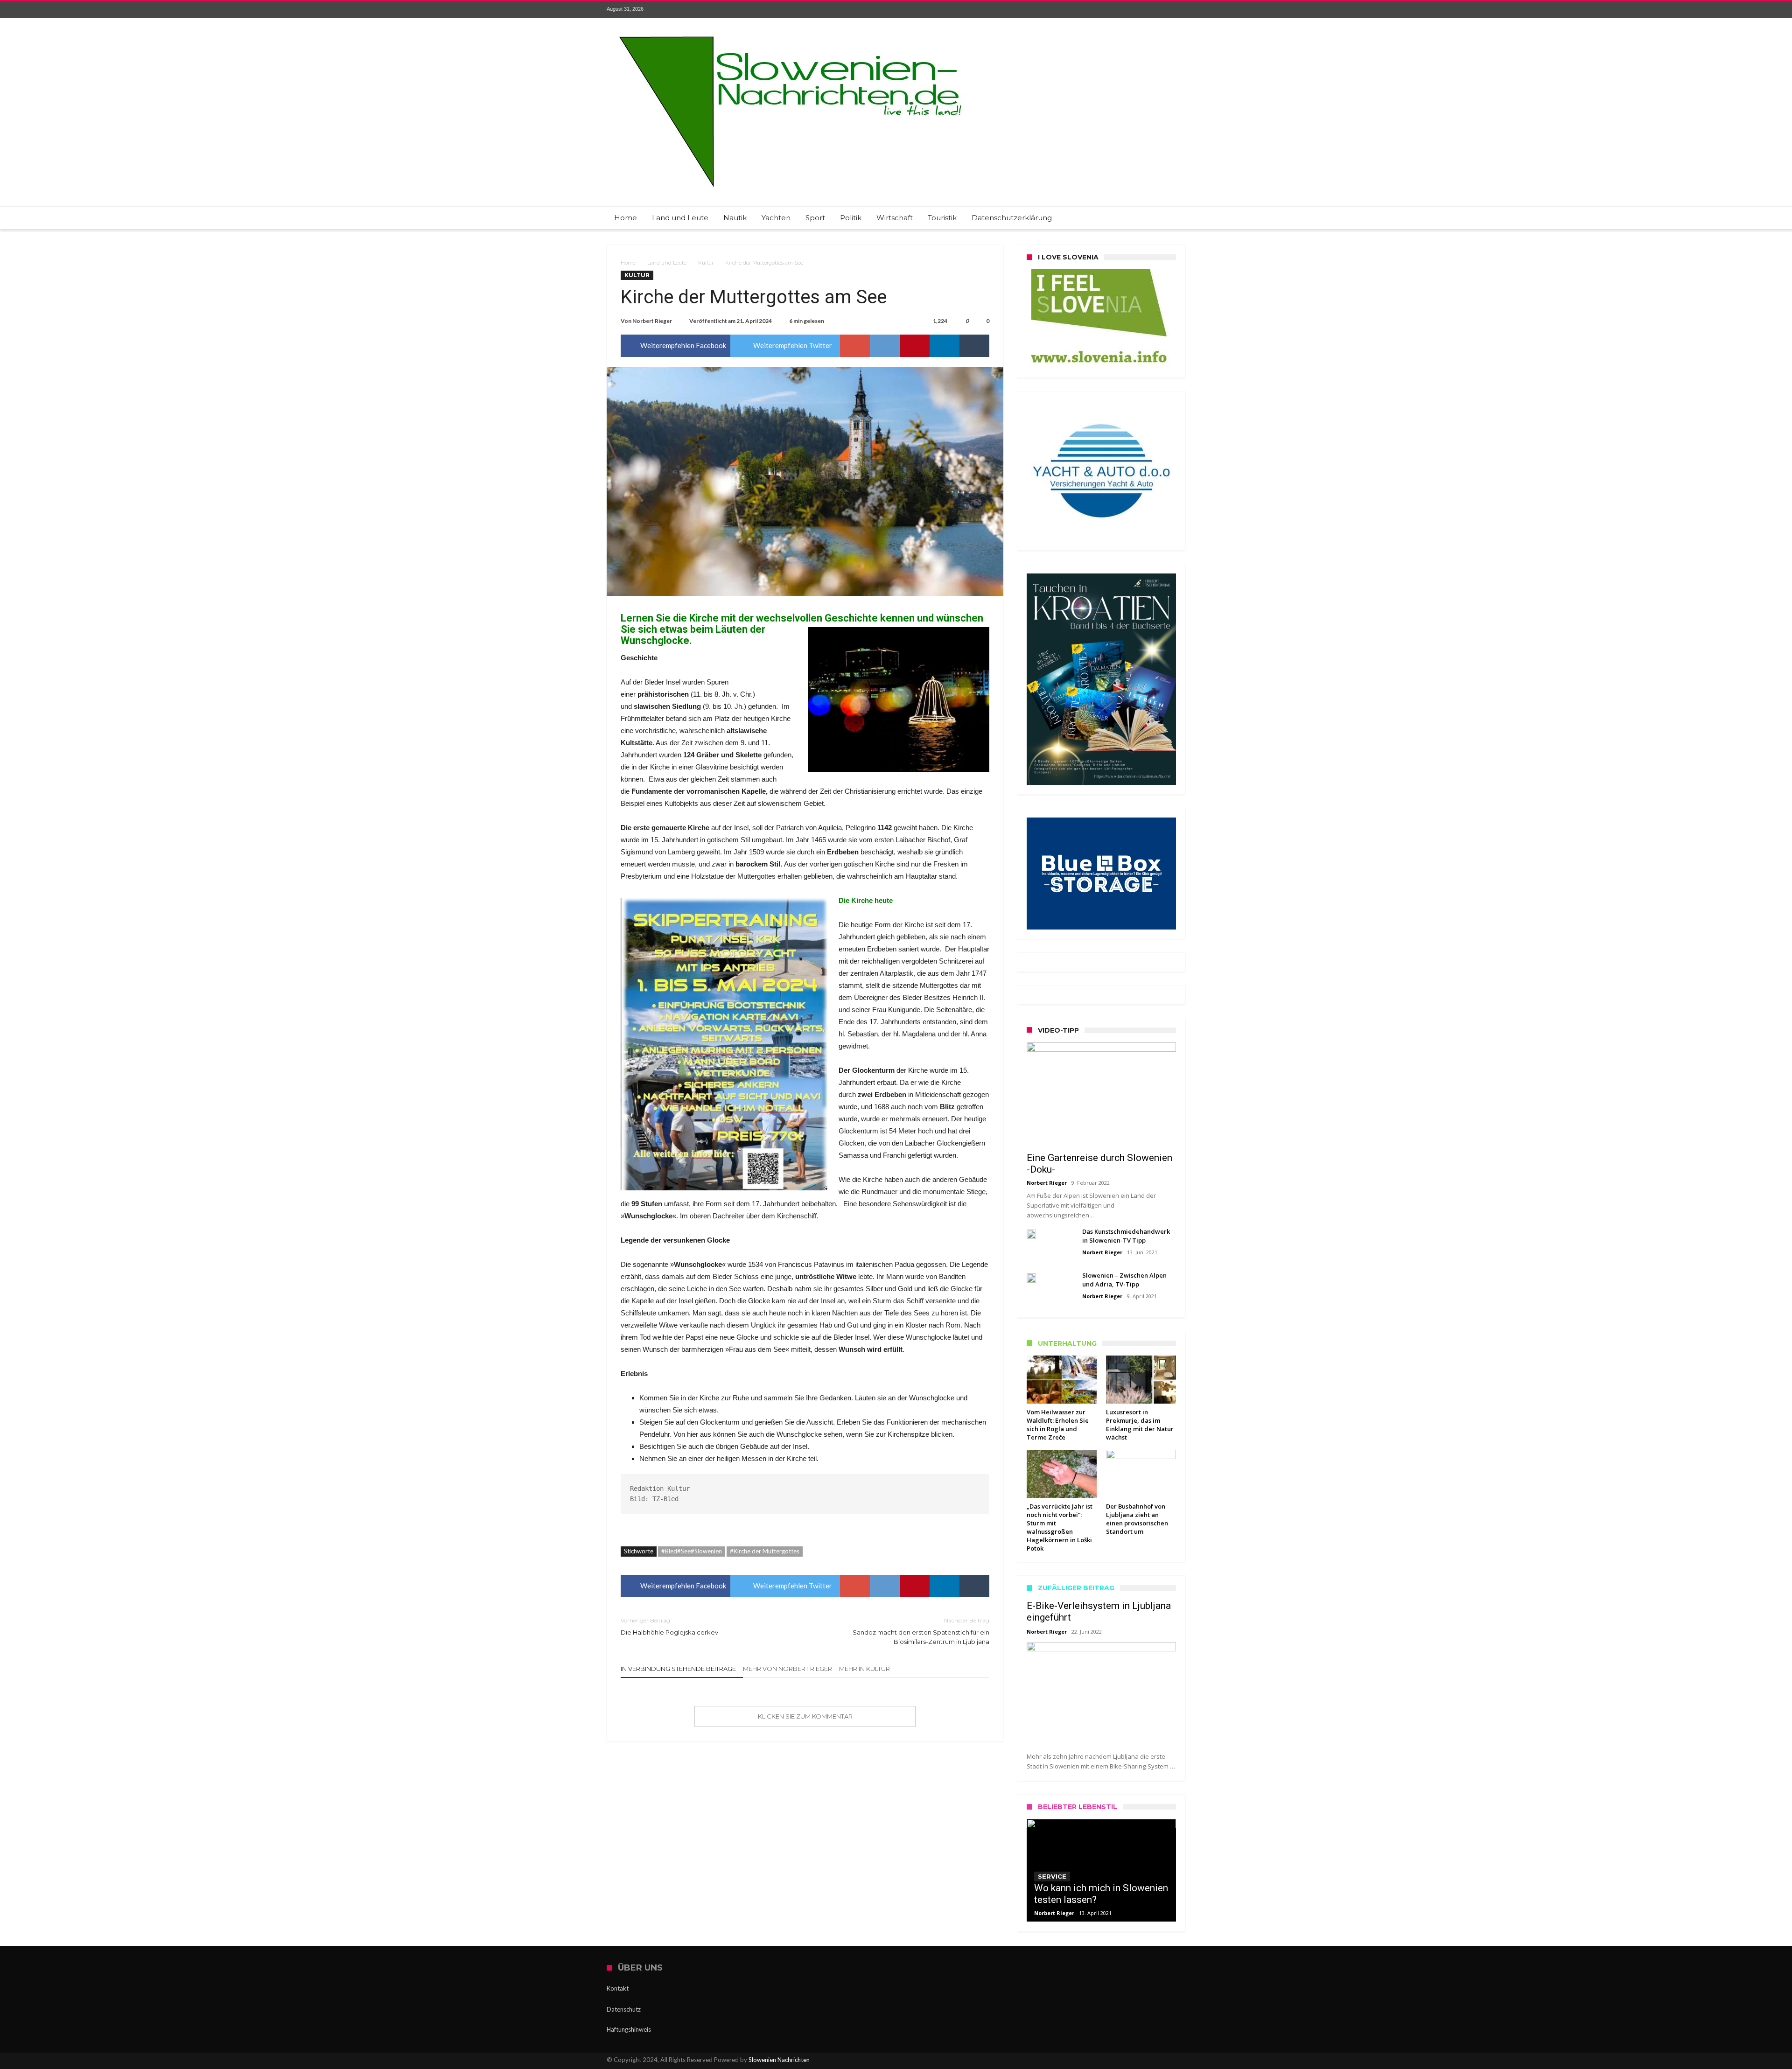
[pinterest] (915, 346)
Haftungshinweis (629, 2029)
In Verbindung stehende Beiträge (678, 1669)
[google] (855, 346)
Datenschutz (624, 2009)
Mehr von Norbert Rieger (787, 1669)
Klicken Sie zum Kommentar (805, 1716)
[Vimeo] (1178, 10)
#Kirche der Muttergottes (765, 1551)
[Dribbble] (1161, 10)
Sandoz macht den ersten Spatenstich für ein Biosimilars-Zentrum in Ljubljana (921, 1631)
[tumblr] (974, 346)
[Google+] (1143, 10)
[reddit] (885, 346)
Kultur (706, 263)
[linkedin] (945, 346)
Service (1052, 1876)
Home (628, 263)
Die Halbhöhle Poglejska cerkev (669, 1626)
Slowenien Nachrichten (779, 2060)
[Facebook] (1109, 10)
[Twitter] (1126, 10)
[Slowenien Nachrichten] (790, 31)
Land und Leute (667, 263)
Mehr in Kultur (864, 1669)
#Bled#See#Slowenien (692, 1551)
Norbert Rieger (652, 321)
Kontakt (618, 1988)
